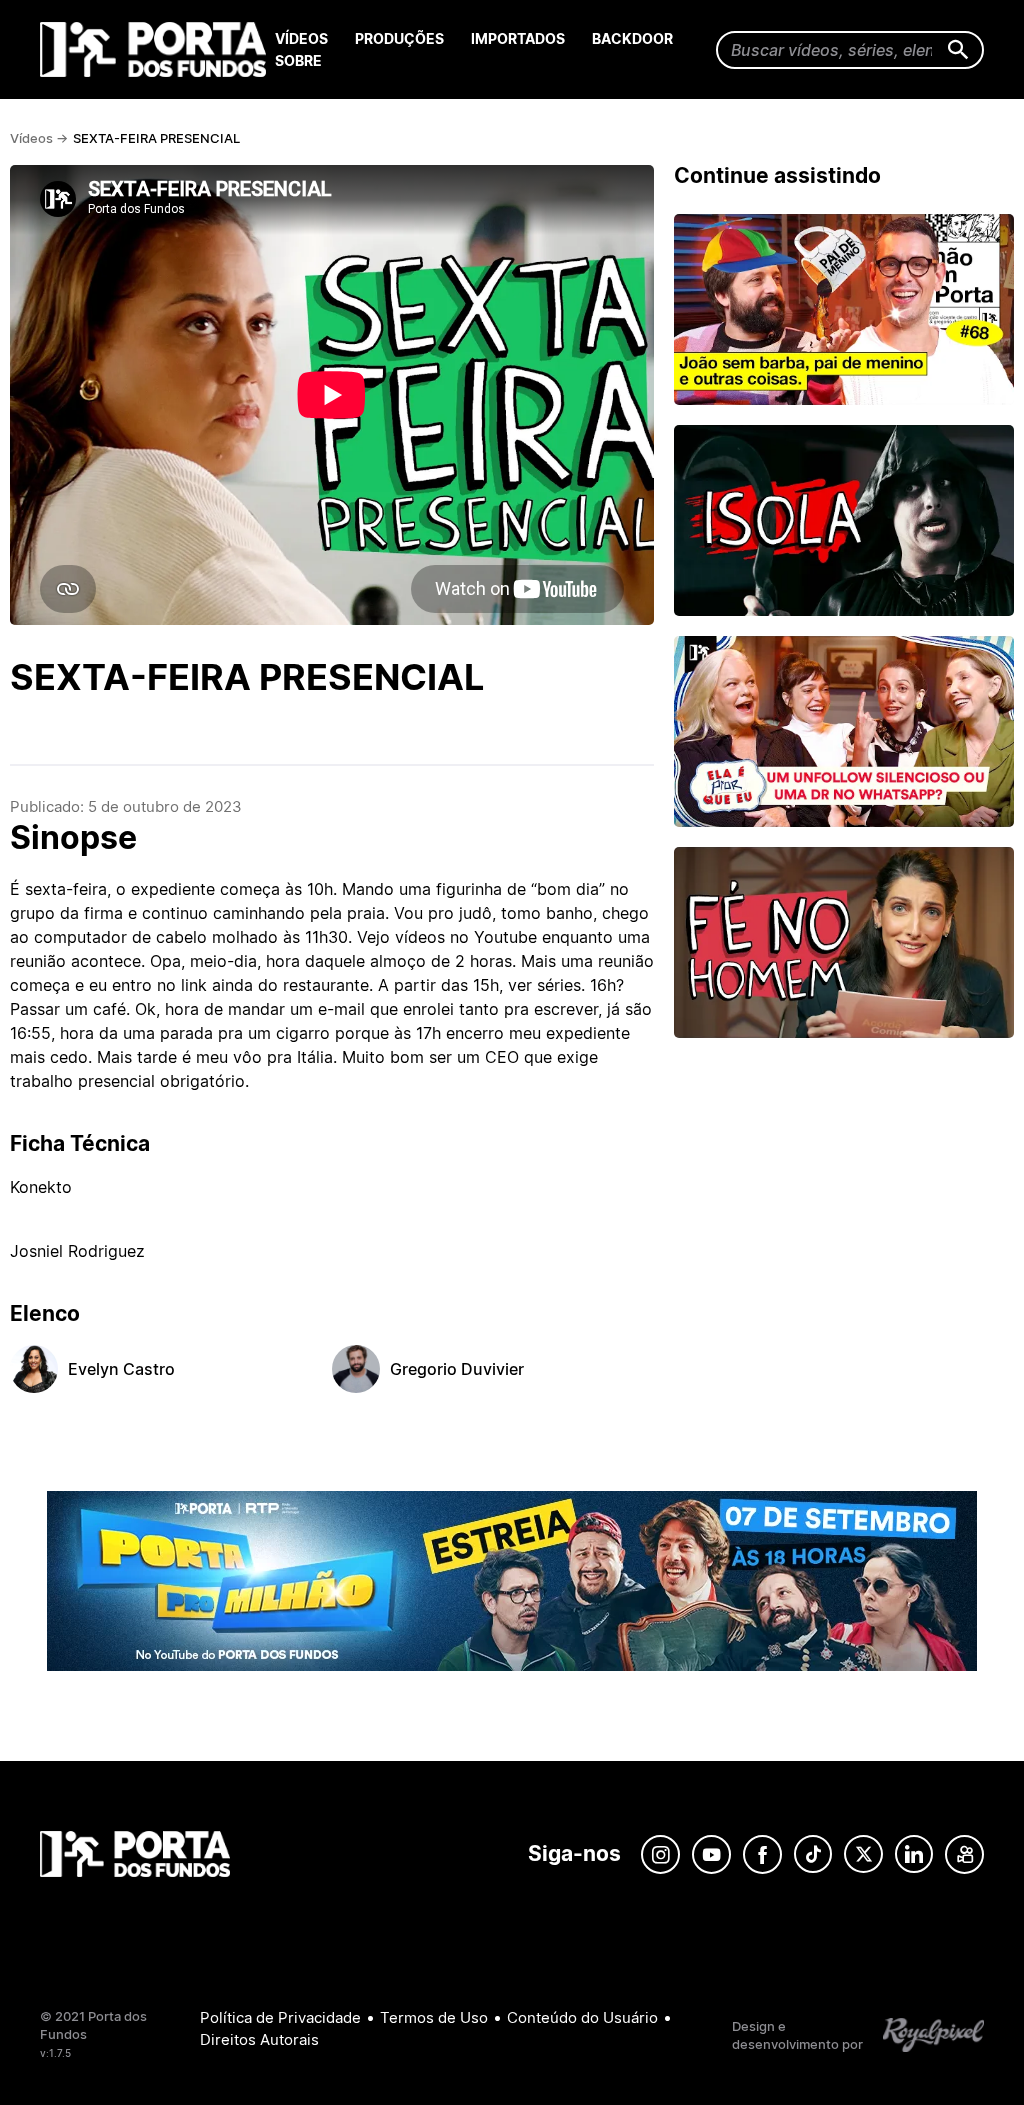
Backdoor (632, 38)
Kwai (964, 1854)
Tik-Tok (813, 1854)
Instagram (660, 1854)
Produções (399, 38)
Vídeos (301, 38)
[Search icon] (958, 50)
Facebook (762, 1854)
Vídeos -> (39, 138)
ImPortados (518, 38)
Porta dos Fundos (157, 49)
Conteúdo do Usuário (582, 2017)
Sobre (298, 60)
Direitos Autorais (259, 2039)
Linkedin (914, 1854)
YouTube (711, 1854)
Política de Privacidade (280, 2017)
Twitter (863, 1854)
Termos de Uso (434, 2017)
